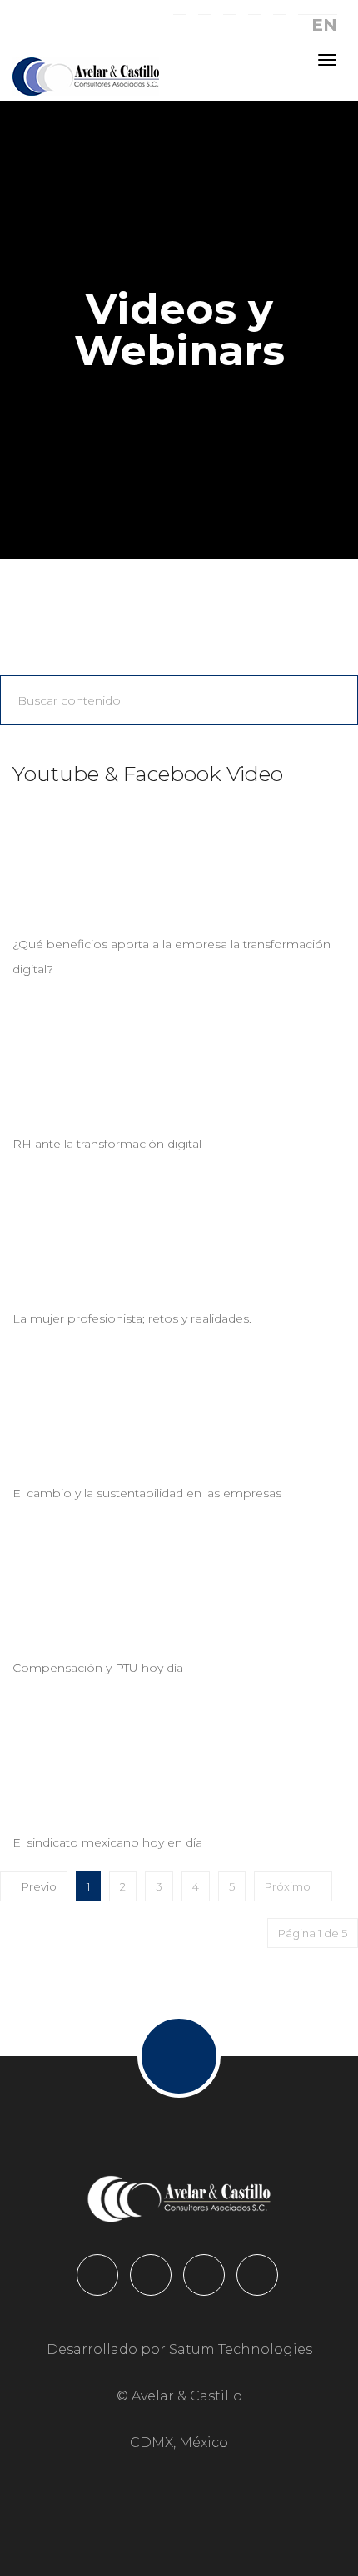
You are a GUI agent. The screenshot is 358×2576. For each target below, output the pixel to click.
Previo (38, 1886)
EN (324, 25)
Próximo (289, 1886)
